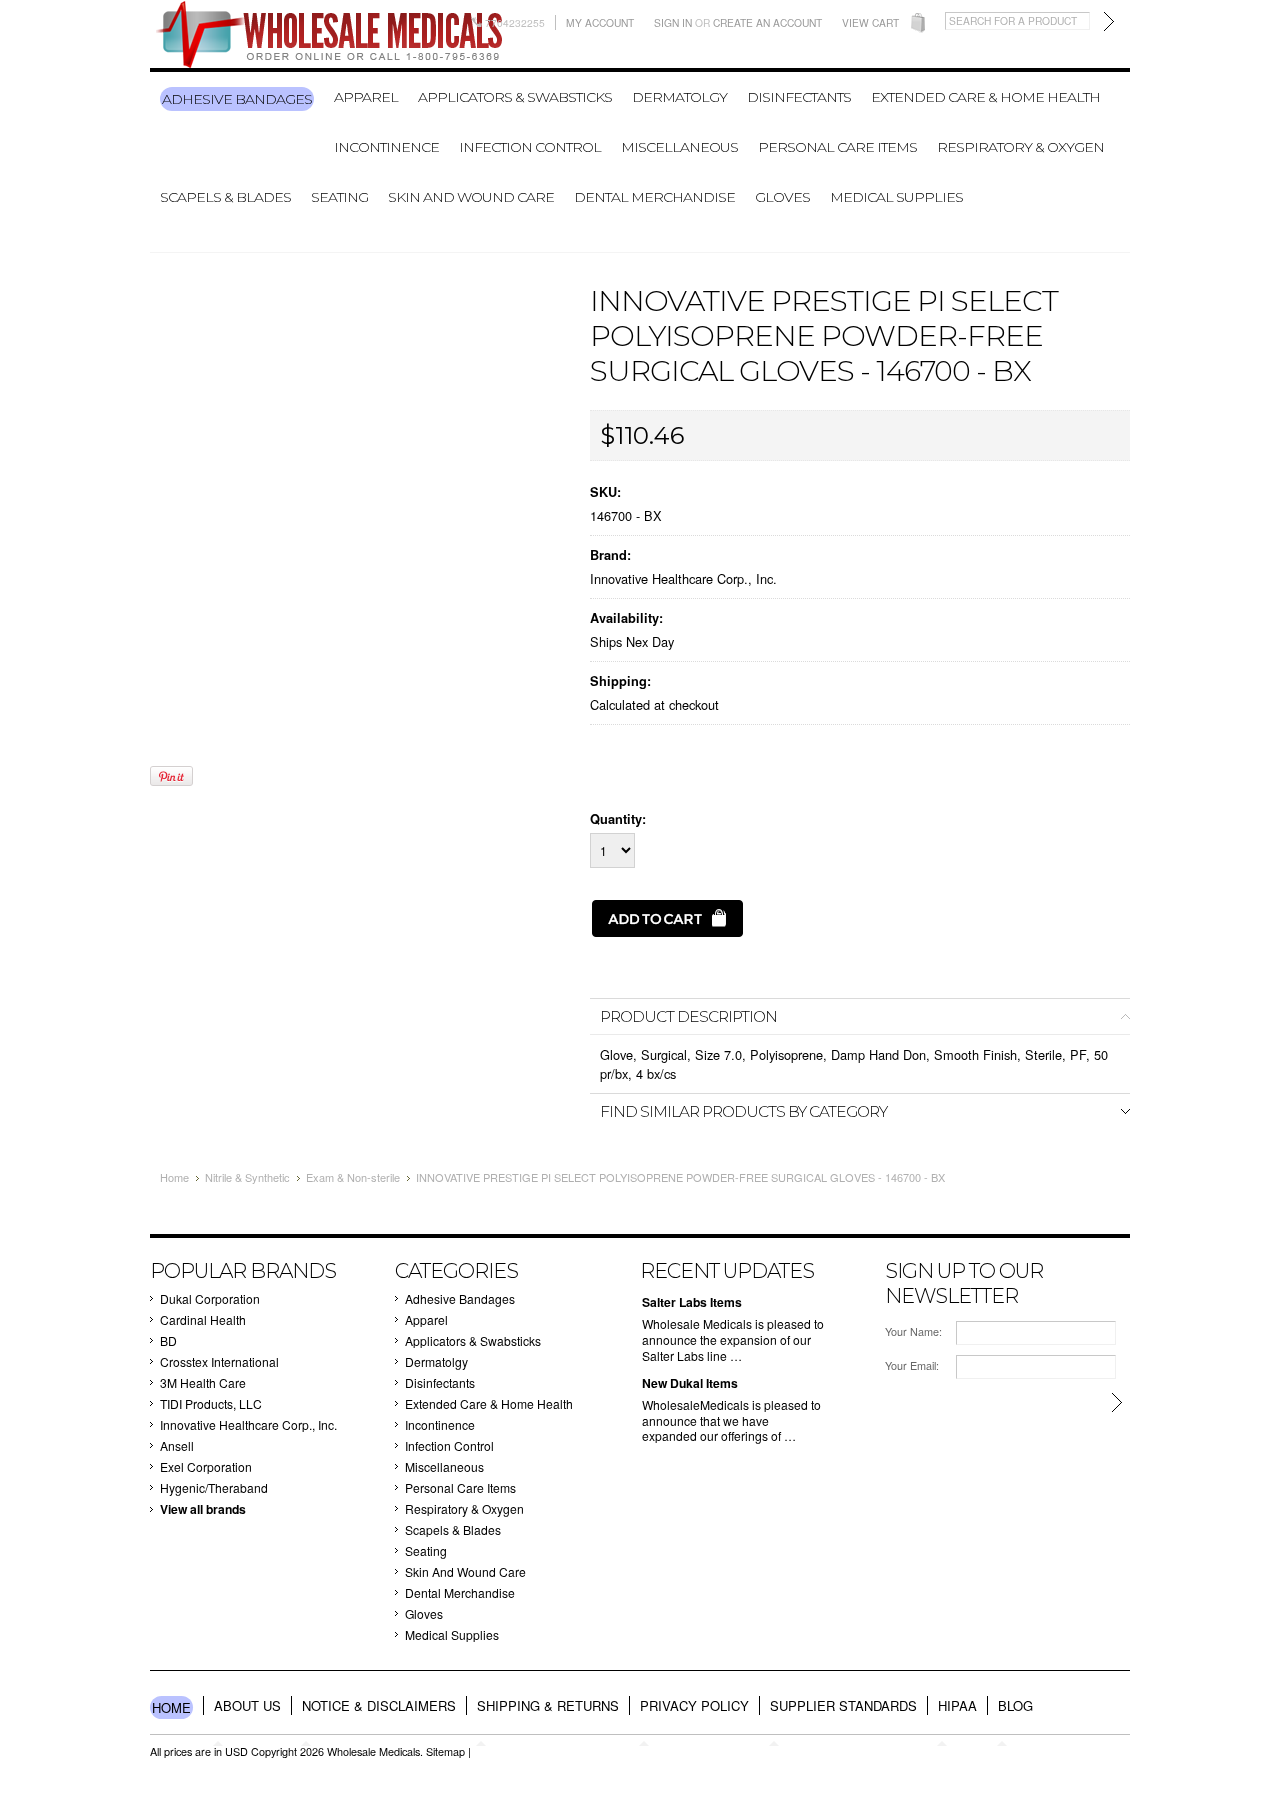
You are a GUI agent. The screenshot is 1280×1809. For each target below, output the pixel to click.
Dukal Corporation (210, 1298)
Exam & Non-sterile (353, 1177)
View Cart (870, 22)
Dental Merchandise (654, 197)
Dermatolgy (679, 97)
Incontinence (386, 147)
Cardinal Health (203, 1319)
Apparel (366, 97)
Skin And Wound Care (471, 197)
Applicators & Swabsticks (515, 97)
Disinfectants (799, 97)
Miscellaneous (679, 147)
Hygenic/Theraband (214, 1487)
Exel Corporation (206, 1466)
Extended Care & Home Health (985, 97)
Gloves (782, 197)
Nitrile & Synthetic (247, 1177)
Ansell (177, 1445)
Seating (339, 197)
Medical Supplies (896, 197)
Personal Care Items (837, 147)
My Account (600, 22)
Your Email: (912, 1365)
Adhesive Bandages (237, 99)
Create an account (767, 22)
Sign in (673, 22)
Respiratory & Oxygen (1020, 147)
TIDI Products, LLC (211, 1403)
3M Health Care (203, 1382)
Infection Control (530, 147)
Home (174, 1177)
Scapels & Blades (225, 197)
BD (168, 1340)
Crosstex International (219, 1361)
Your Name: (913, 1331)
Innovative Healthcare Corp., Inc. (683, 578)
